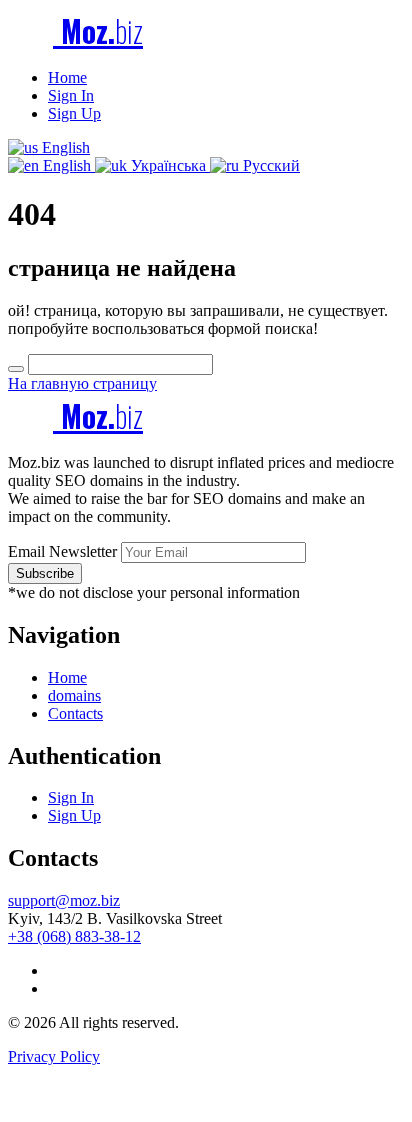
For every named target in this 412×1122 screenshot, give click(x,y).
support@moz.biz (64, 900)
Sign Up (74, 113)
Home (67, 77)
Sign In (71, 95)
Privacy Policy (54, 1056)
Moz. (98, 30)
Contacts (75, 713)
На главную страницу (82, 383)
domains (74, 695)
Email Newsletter (62, 551)
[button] (49, 147)
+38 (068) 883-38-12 (74, 936)
